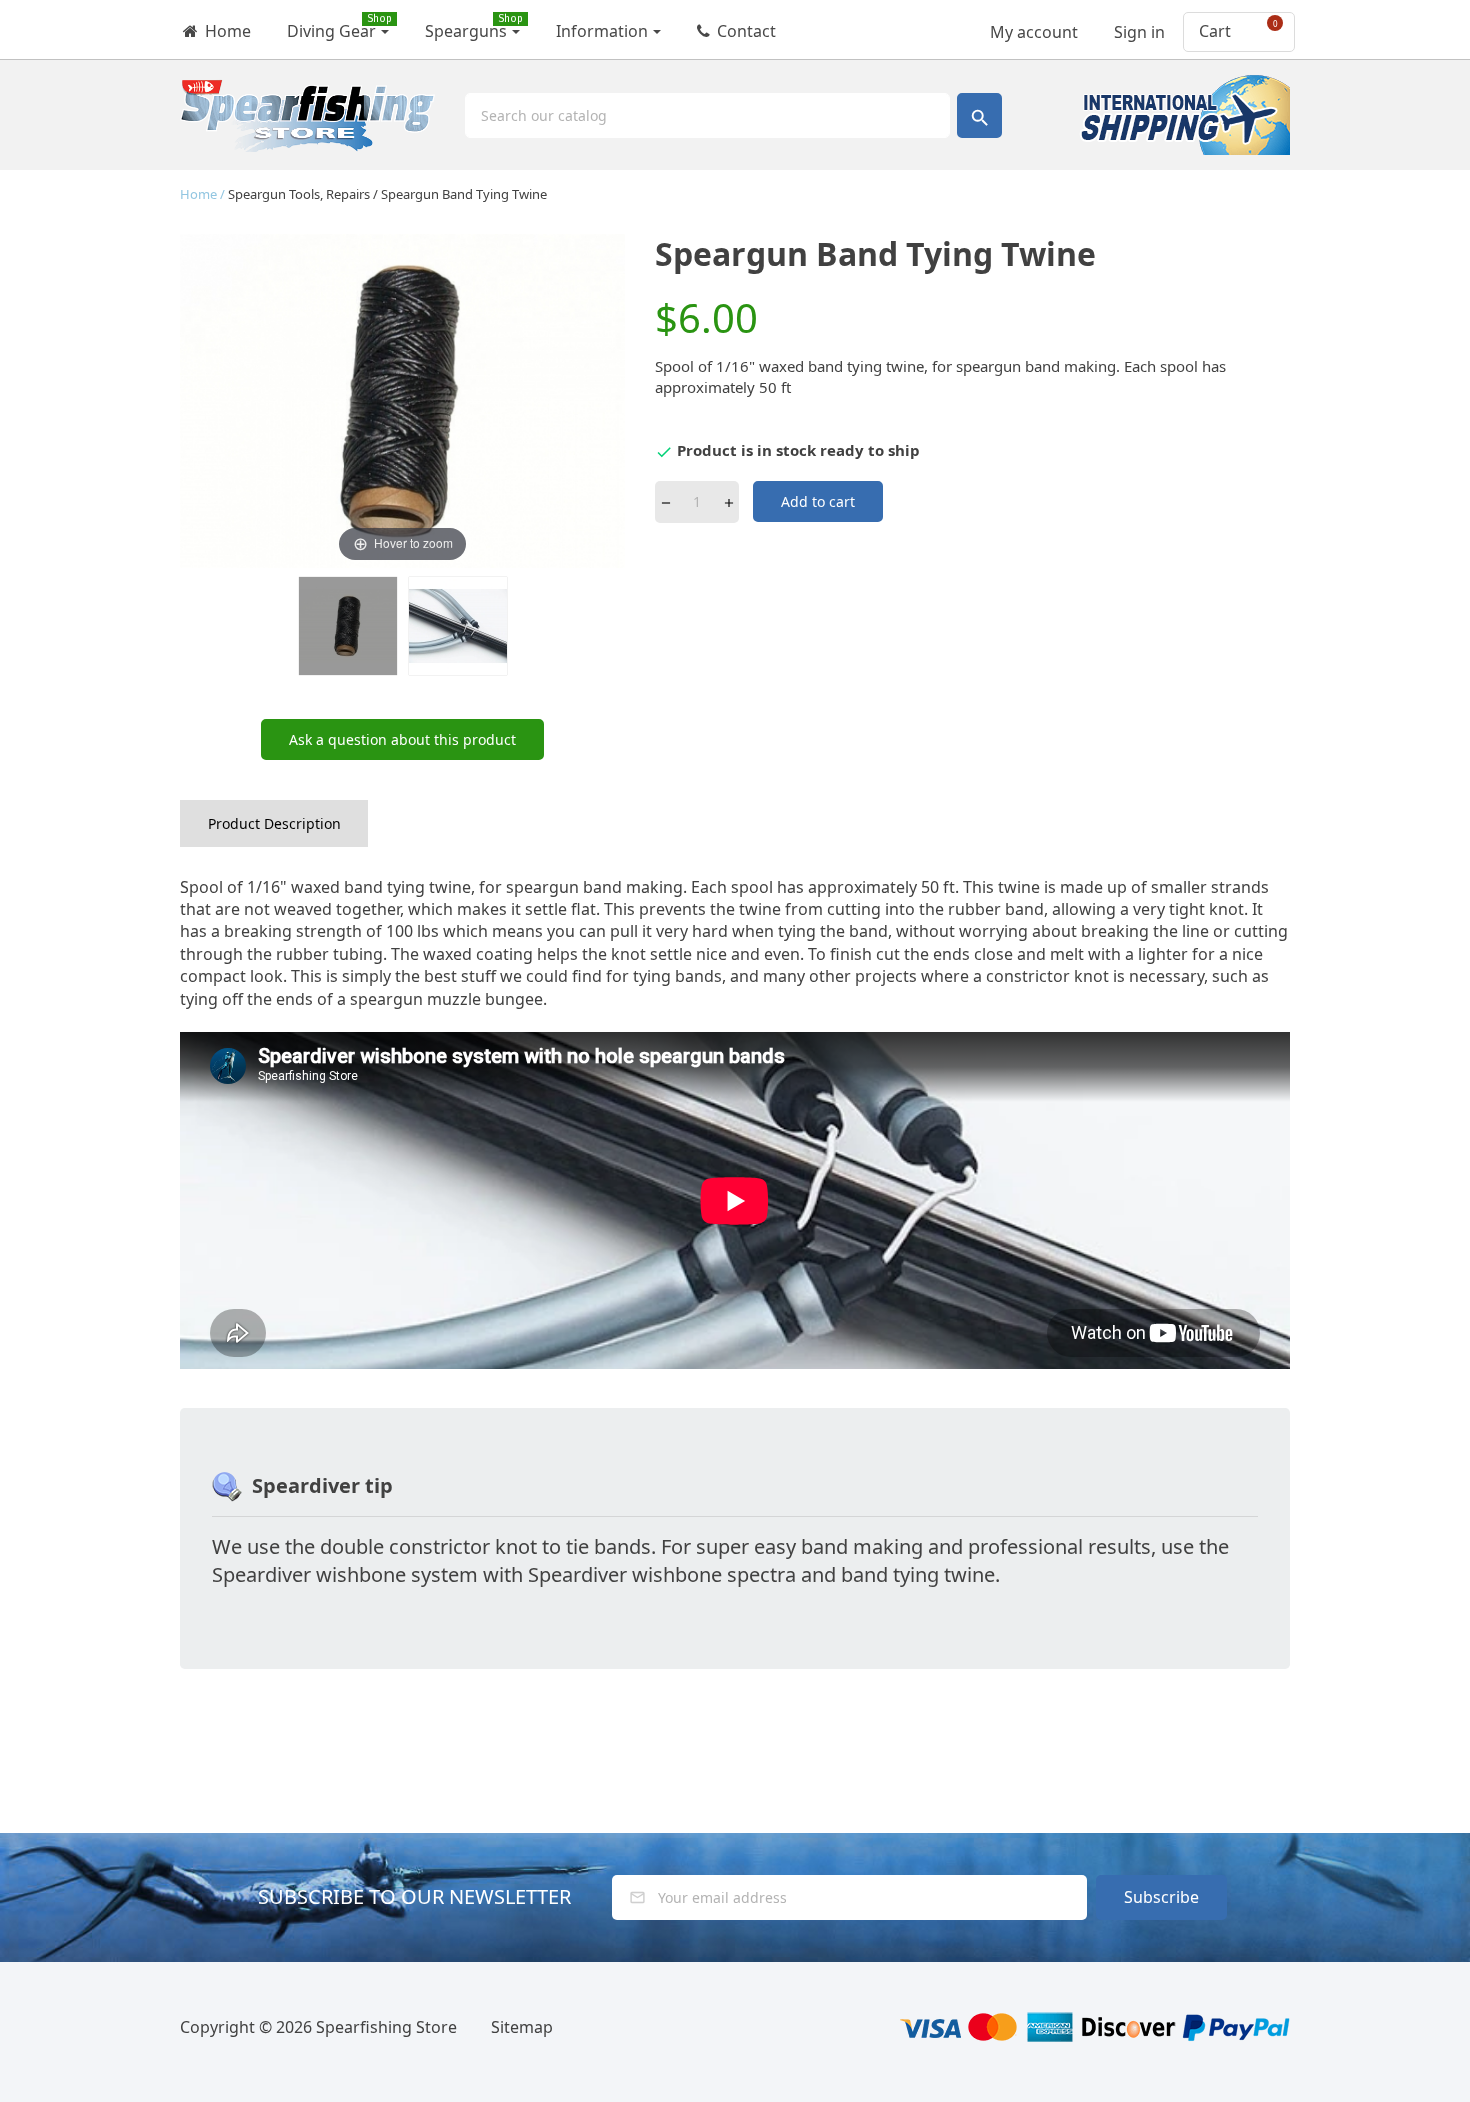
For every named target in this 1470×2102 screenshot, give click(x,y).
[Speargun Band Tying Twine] (458, 626)
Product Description (274, 823)
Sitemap (522, 2027)
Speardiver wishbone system (345, 1574)
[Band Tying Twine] (348, 626)
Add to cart (818, 501)
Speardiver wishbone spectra (662, 1574)
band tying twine (918, 1574)
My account (1032, 25)
